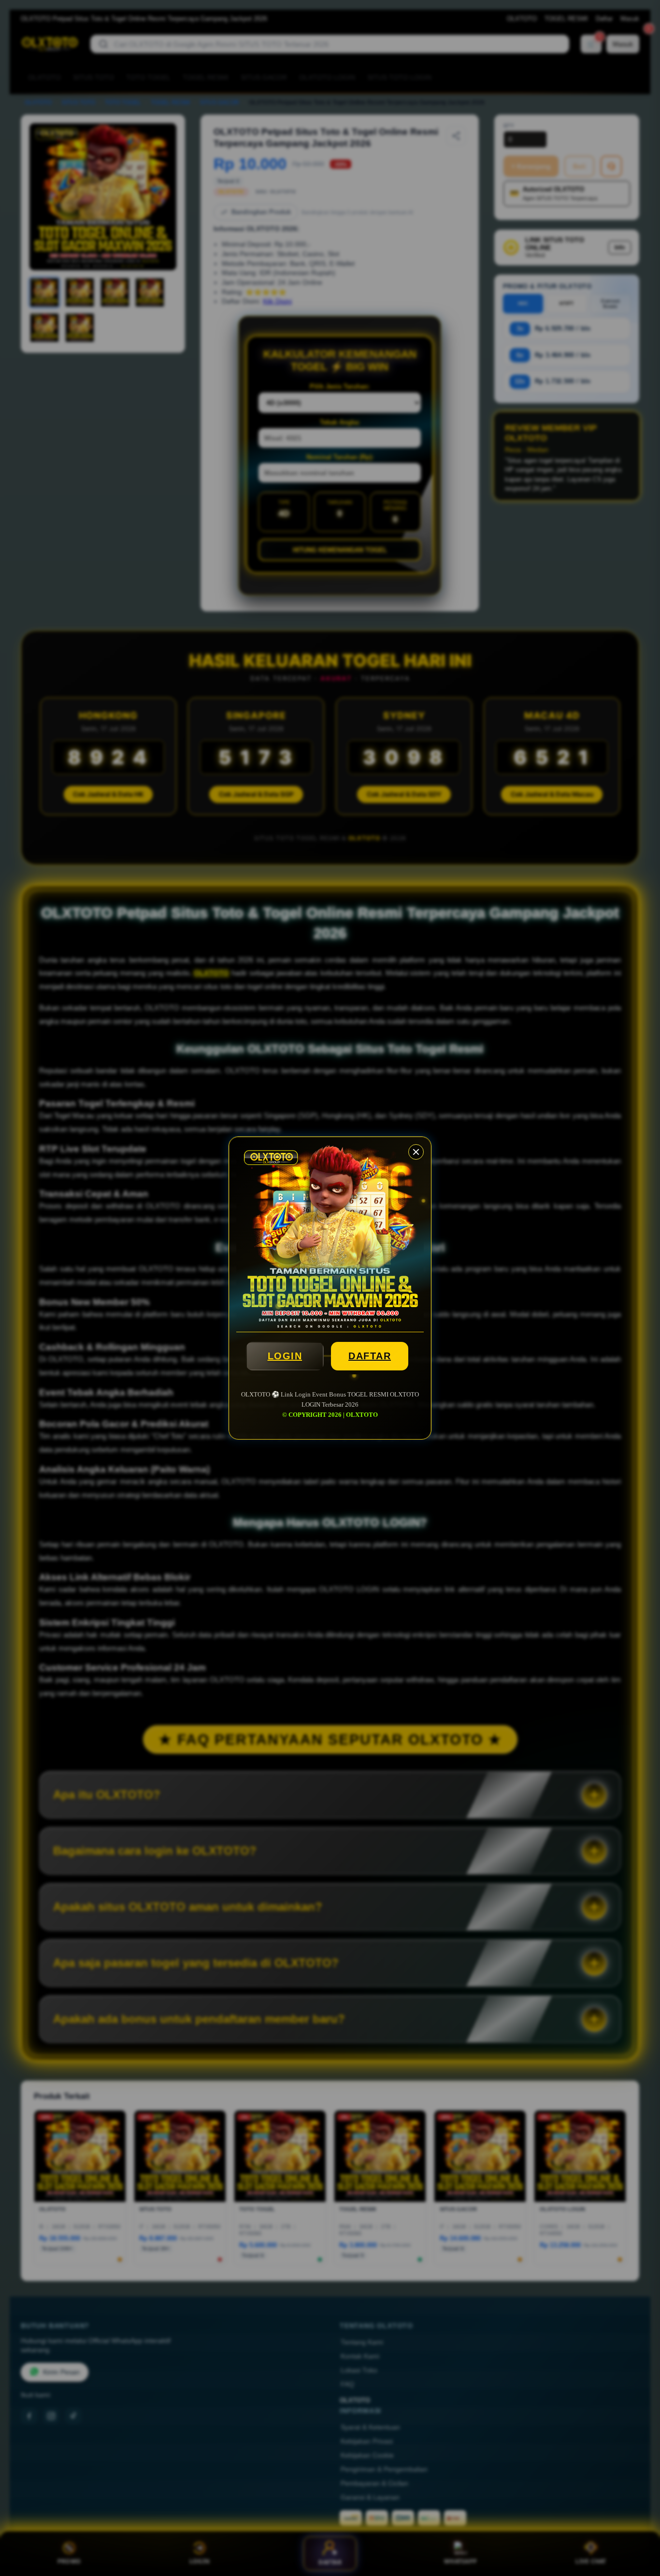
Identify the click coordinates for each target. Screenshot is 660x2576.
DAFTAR (370, 1356)
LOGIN (285, 1356)
